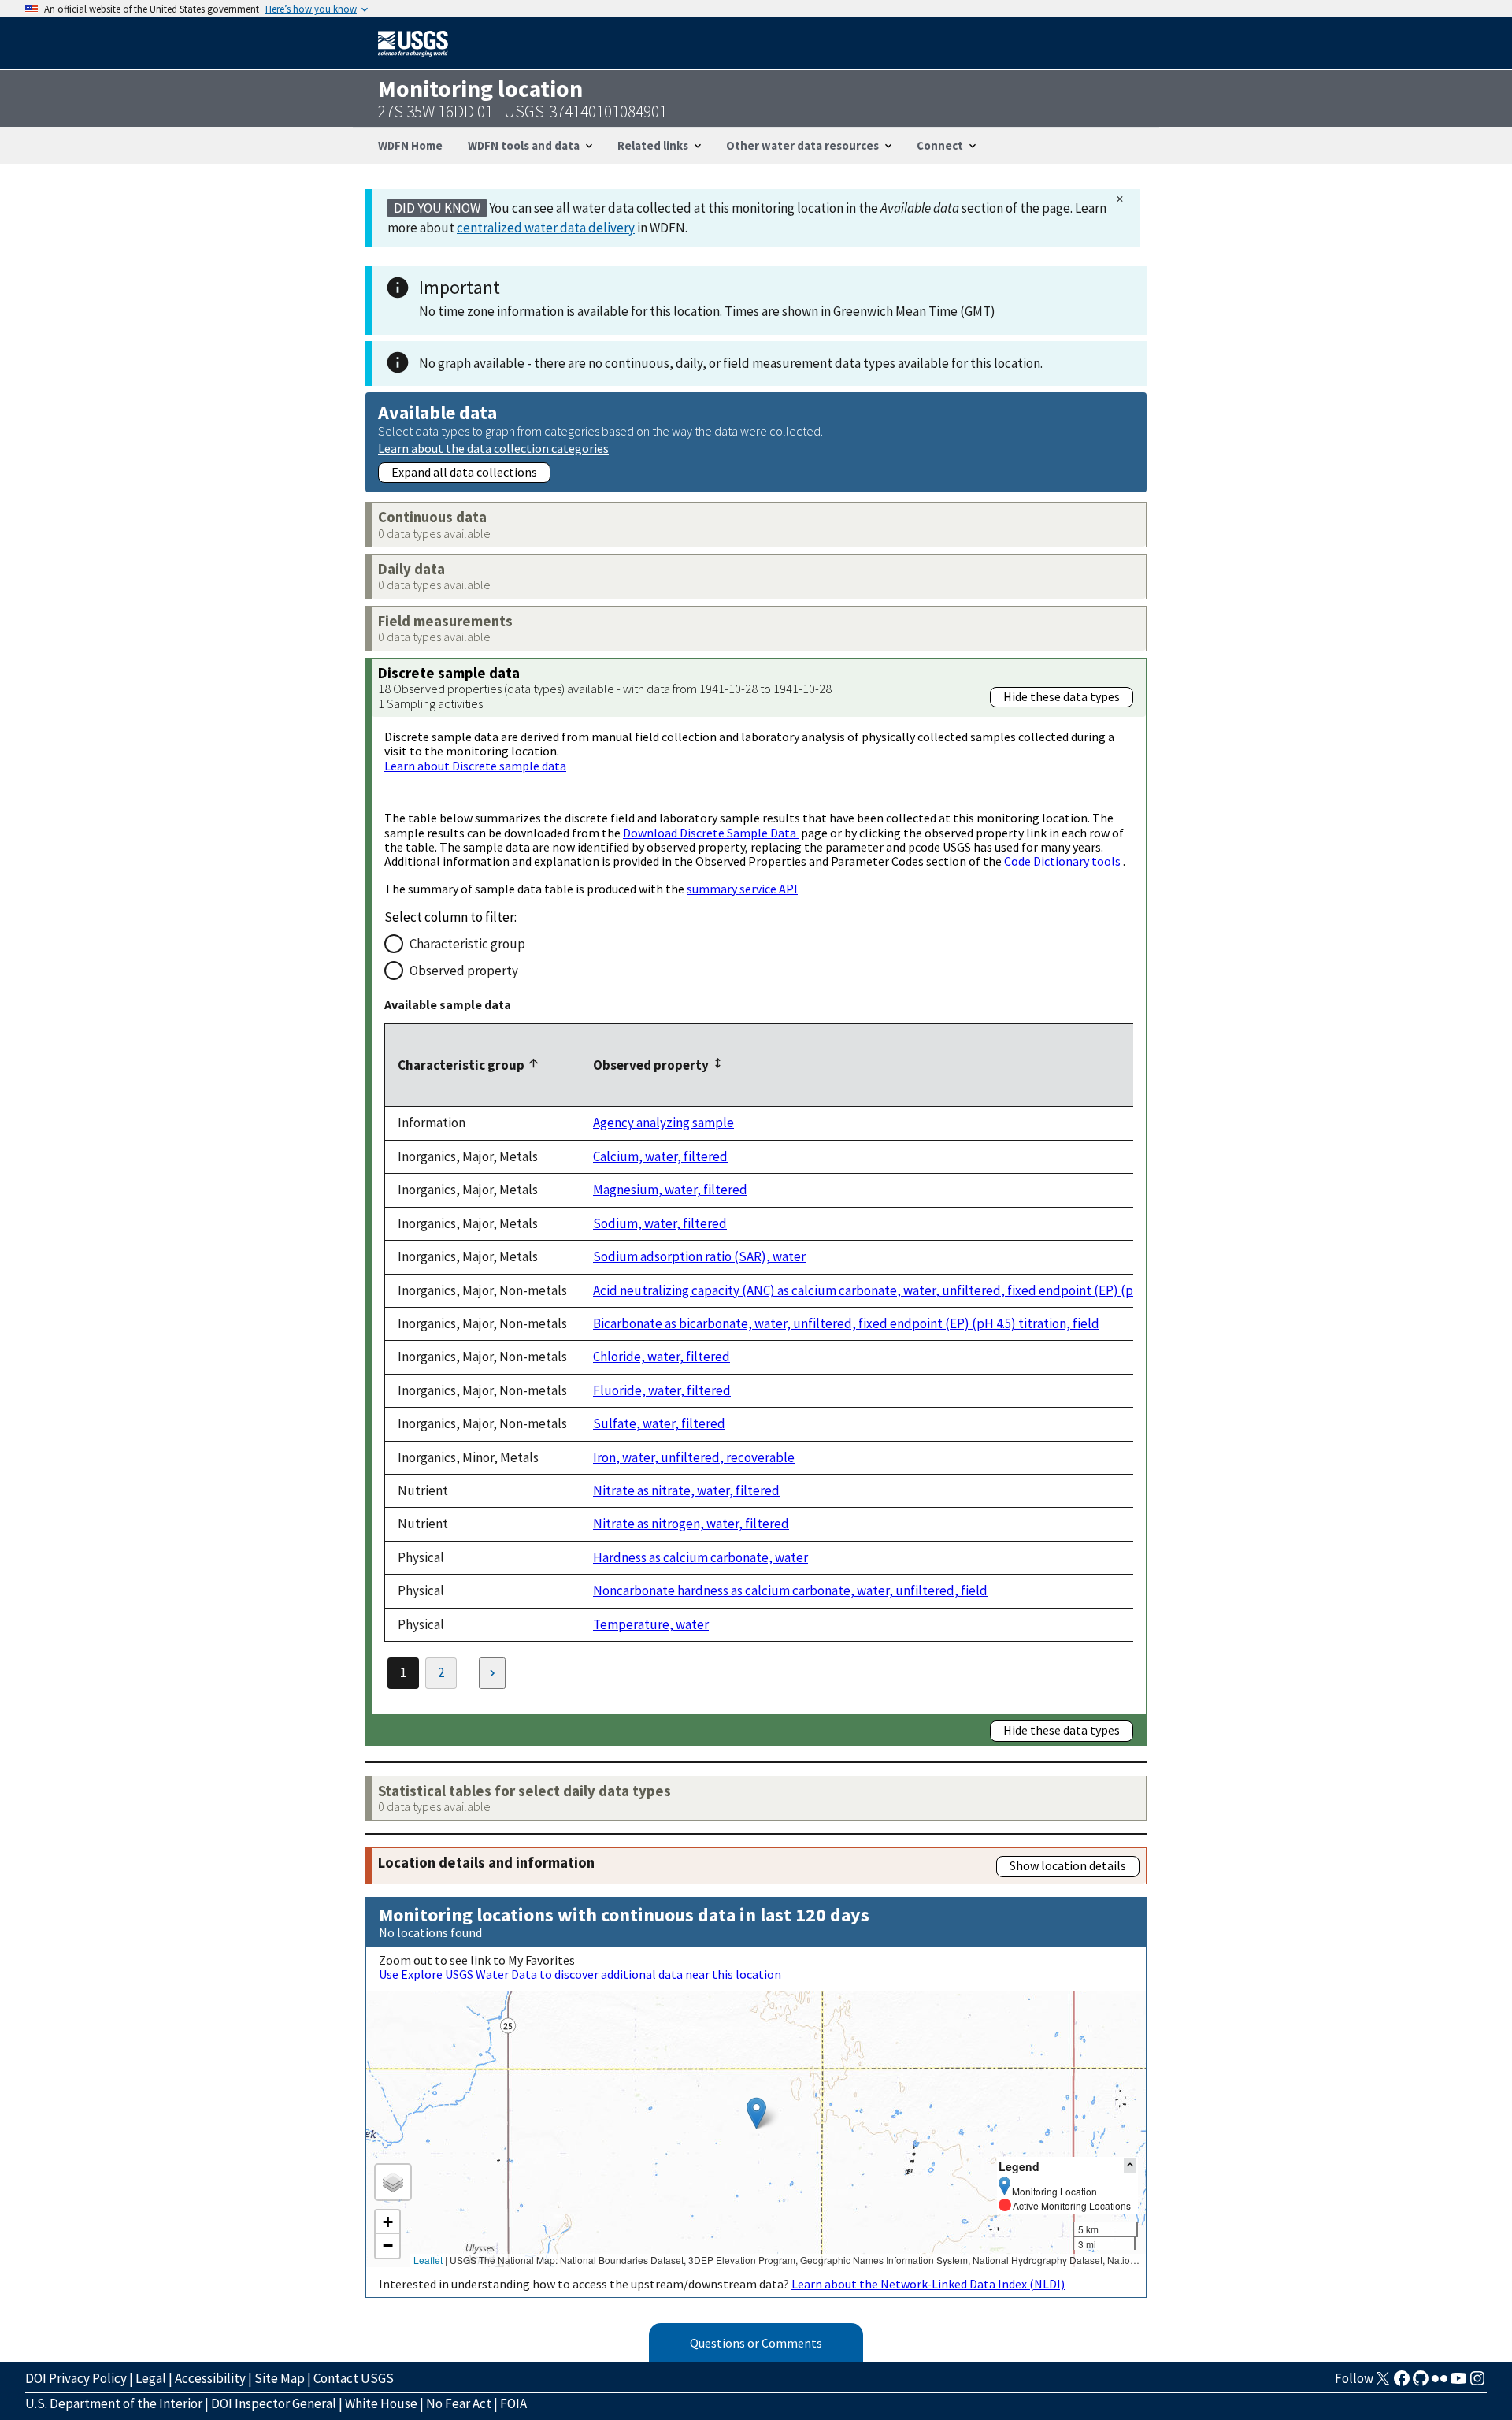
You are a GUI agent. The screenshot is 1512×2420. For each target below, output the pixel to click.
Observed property (464, 971)
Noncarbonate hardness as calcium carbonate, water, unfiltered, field (790, 1590)
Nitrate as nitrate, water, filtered (686, 1490)
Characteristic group (467, 944)
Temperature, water (651, 1624)
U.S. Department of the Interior (114, 2403)
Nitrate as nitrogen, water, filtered (691, 1524)
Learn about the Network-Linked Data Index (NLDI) (928, 2284)
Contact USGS (354, 2378)
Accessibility (210, 2378)
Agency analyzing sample (663, 1123)
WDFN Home (410, 145)
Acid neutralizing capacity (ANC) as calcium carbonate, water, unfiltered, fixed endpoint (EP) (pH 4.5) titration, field (921, 1290)
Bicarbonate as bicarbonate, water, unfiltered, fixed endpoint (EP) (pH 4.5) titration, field (846, 1323)
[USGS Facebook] (1402, 2383)
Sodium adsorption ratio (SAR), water (699, 1256)
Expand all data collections (464, 472)
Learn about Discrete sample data (475, 766)
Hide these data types (1062, 696)
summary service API (742, 889)
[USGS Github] (1421, 2383)
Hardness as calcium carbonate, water (700, 1557)
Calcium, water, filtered (660, 1156)
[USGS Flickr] (1440, 2383)
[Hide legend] (1130, 2166)
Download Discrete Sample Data (711, 833)
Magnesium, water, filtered (670, 1190)
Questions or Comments (756, 2343)
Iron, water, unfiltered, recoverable (694, 1457)
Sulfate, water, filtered (659, 1423)
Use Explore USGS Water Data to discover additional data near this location (580, 1974)
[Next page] (492, 1673)
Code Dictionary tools (1064, 861)
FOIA (513, 2403)
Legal (151, 2378)
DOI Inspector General (274, 2403)
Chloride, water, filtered (661, 1357)
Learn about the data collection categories (493, 448)
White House (381, 2403)
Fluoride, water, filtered (662, 1390)
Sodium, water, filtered (660, 1223)
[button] (756, 2113)
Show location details (1068, 1865)
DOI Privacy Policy (76, 2378)
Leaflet (428, 2260)
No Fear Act (459, 2403)
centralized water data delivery (546, 228)
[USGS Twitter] (1383, 2383)
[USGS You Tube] (1458, 2383)
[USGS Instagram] (1477, 2383)
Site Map (280, 2378)
